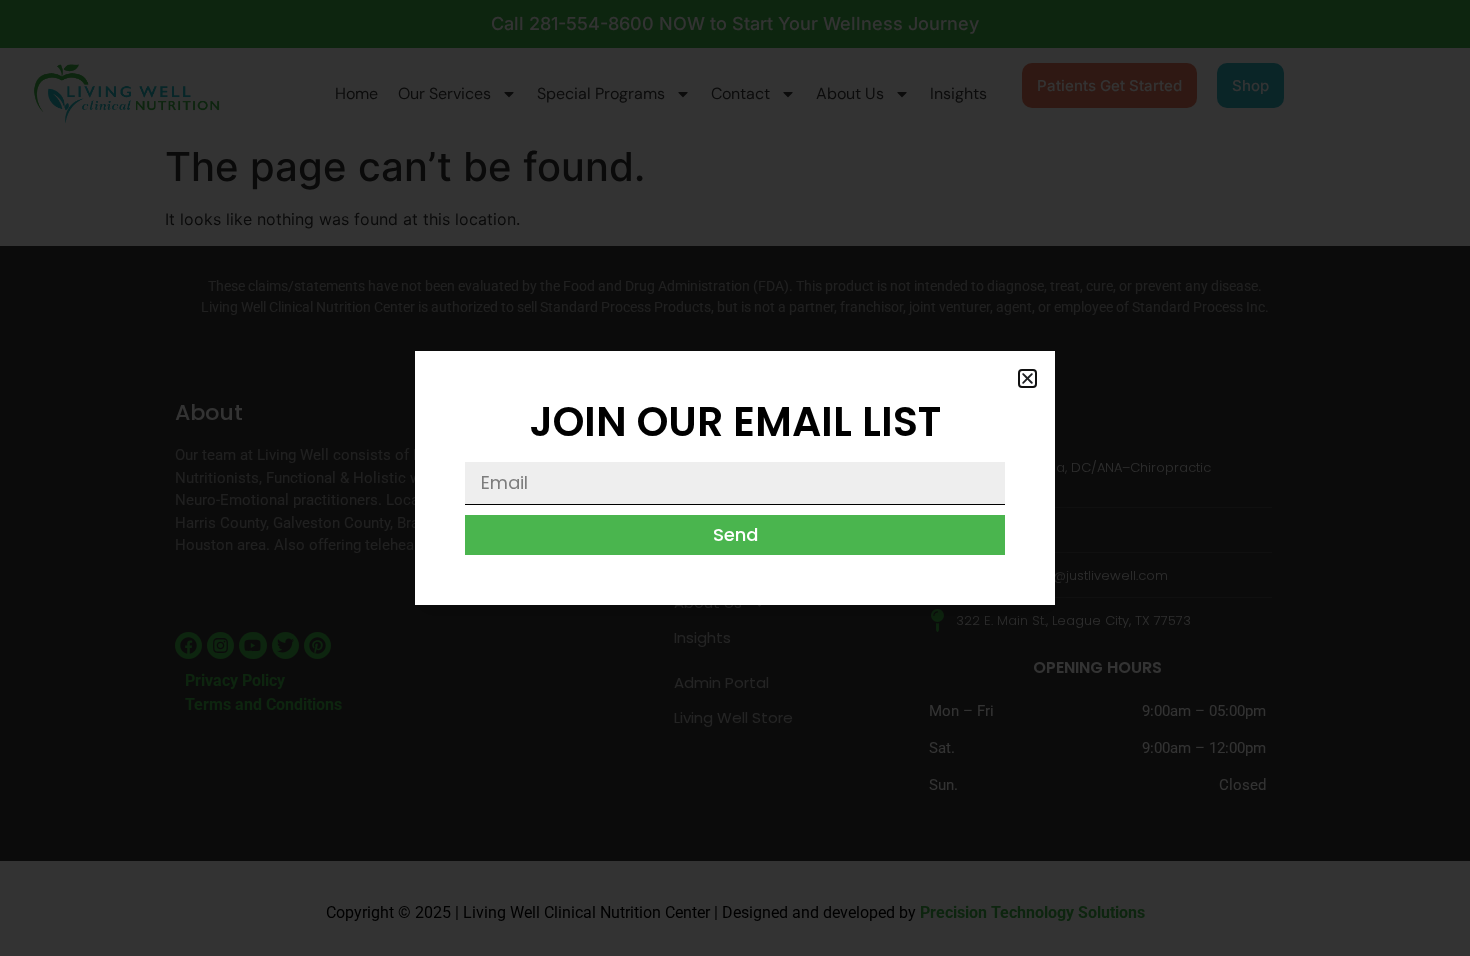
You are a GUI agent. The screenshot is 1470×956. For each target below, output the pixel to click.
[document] (735, 478)
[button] (1027, 378)
